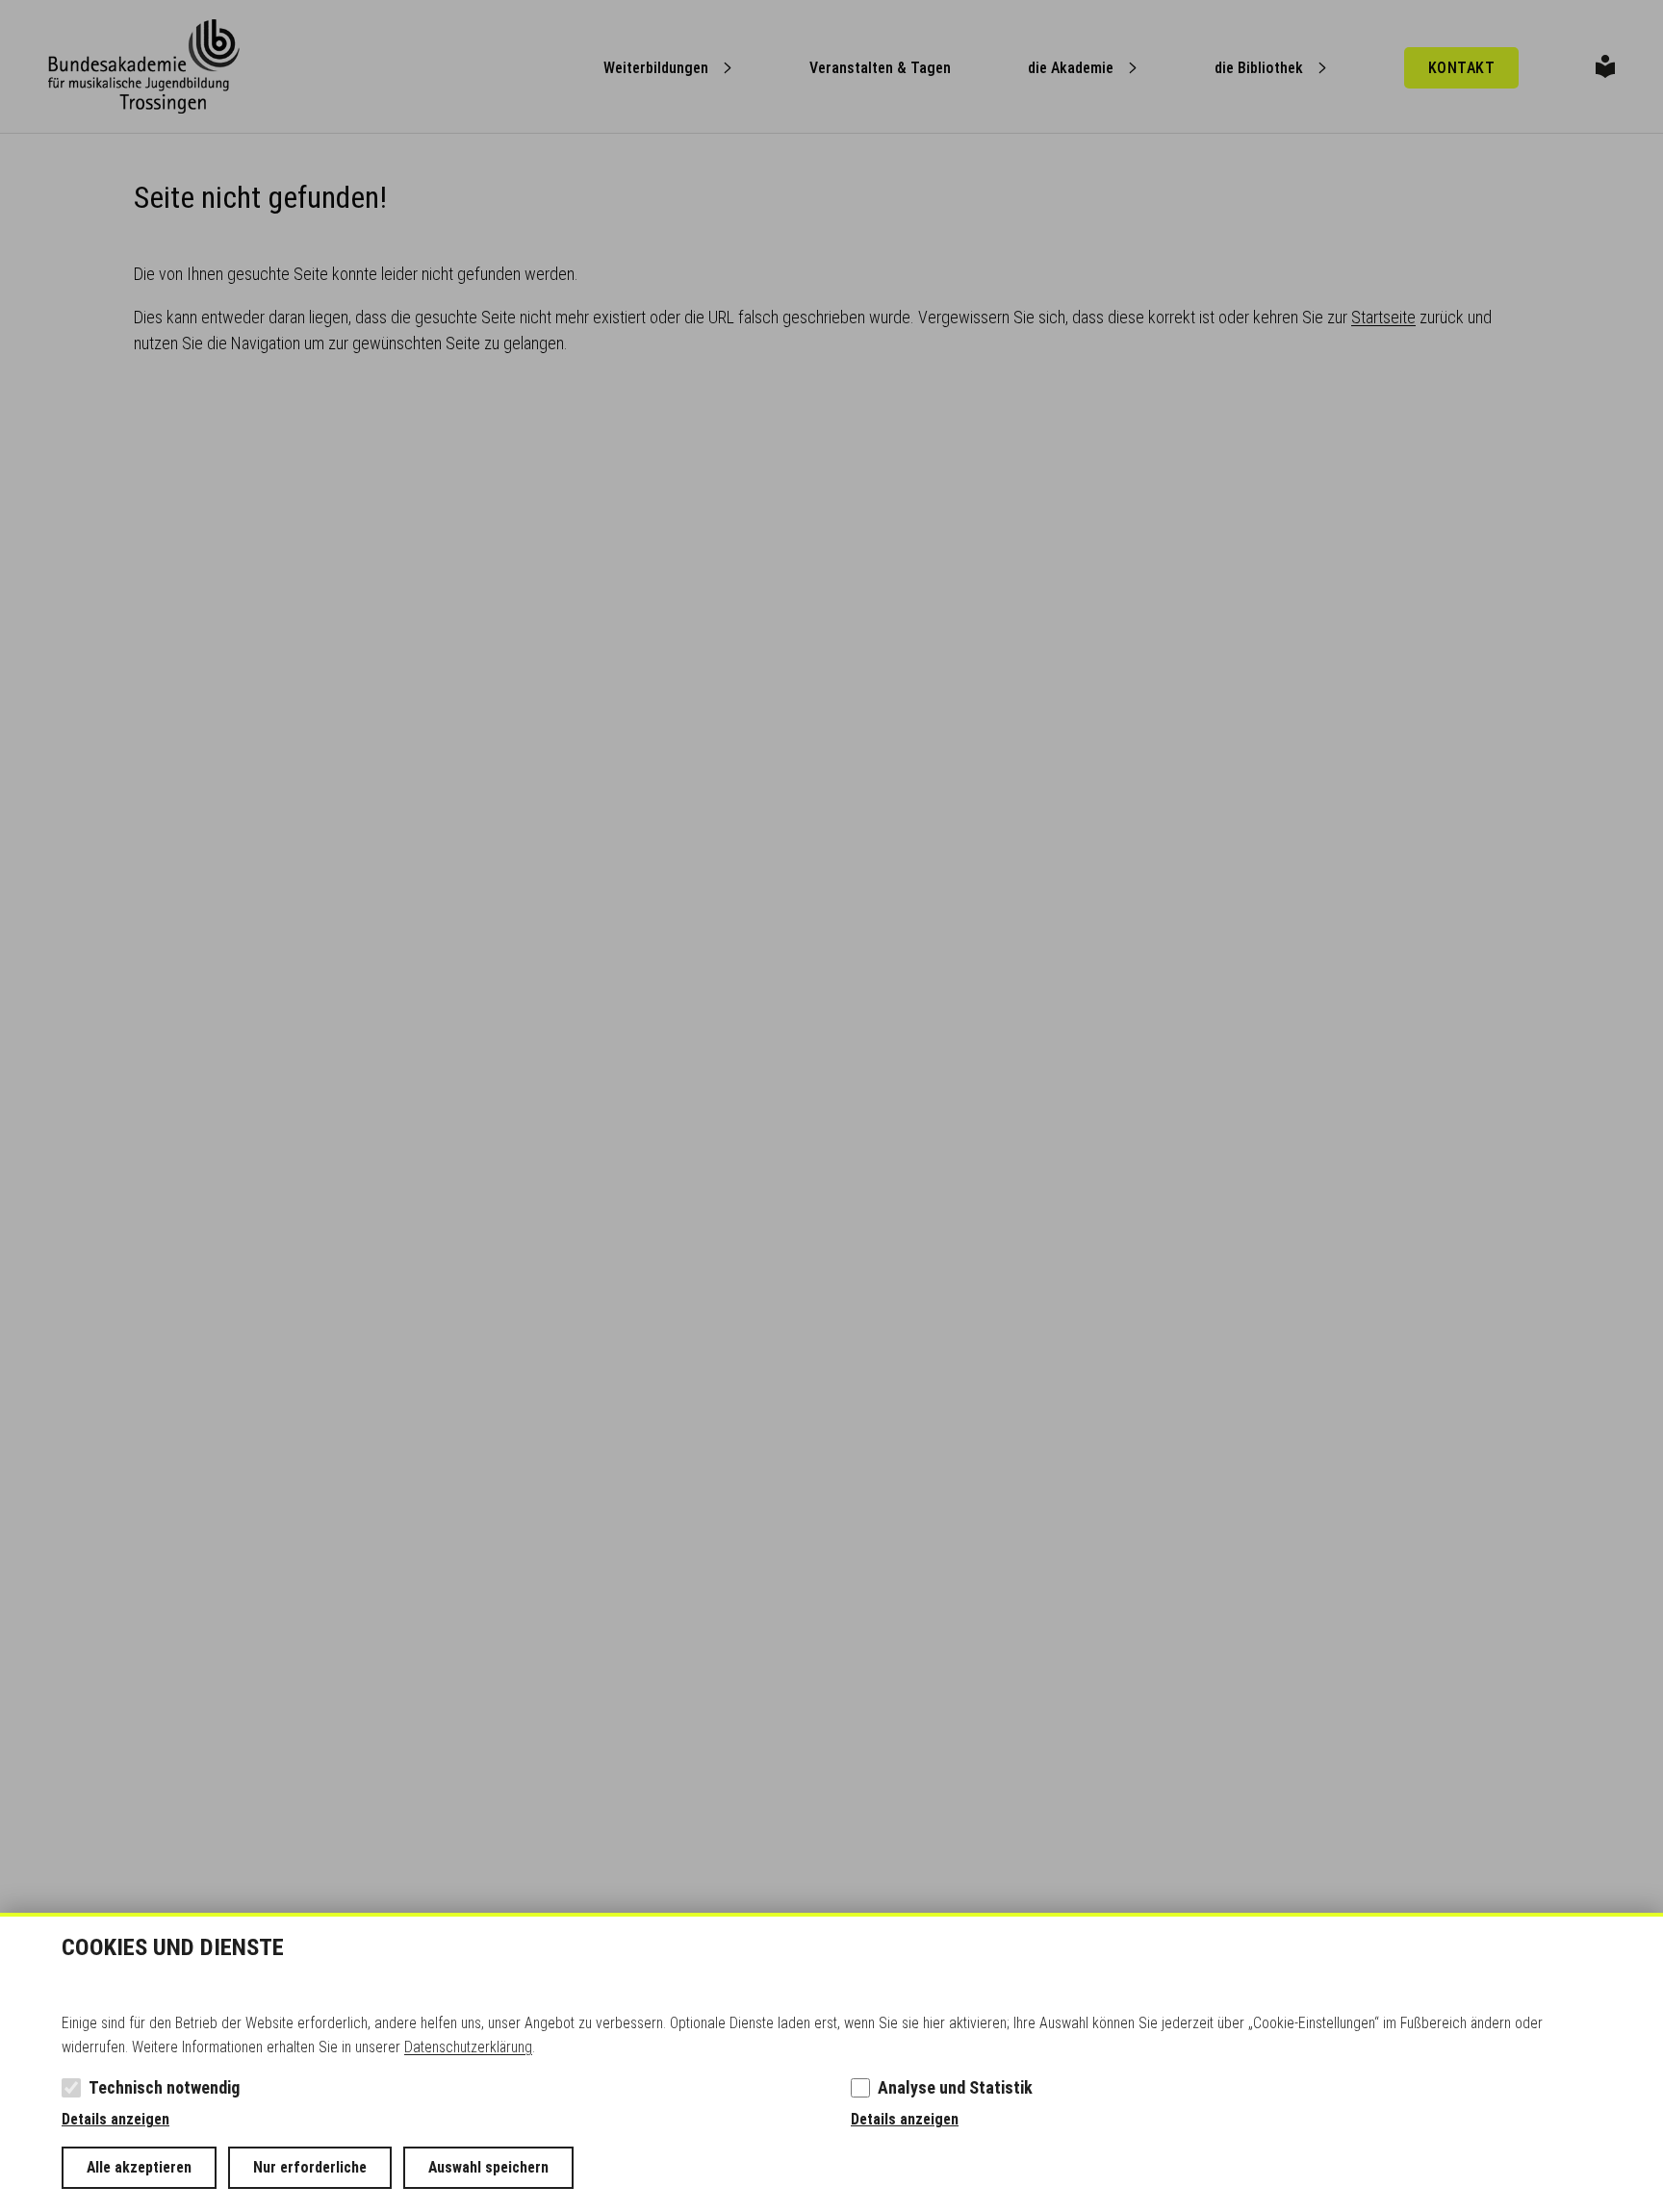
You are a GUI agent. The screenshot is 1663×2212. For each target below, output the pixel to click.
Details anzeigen (115, 2119)
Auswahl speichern (488, 2167)
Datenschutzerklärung (468, 2047)
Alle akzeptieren (139, 2167)
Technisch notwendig (164, 2087)
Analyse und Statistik (955, 2087)
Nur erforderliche (310, 2167)
